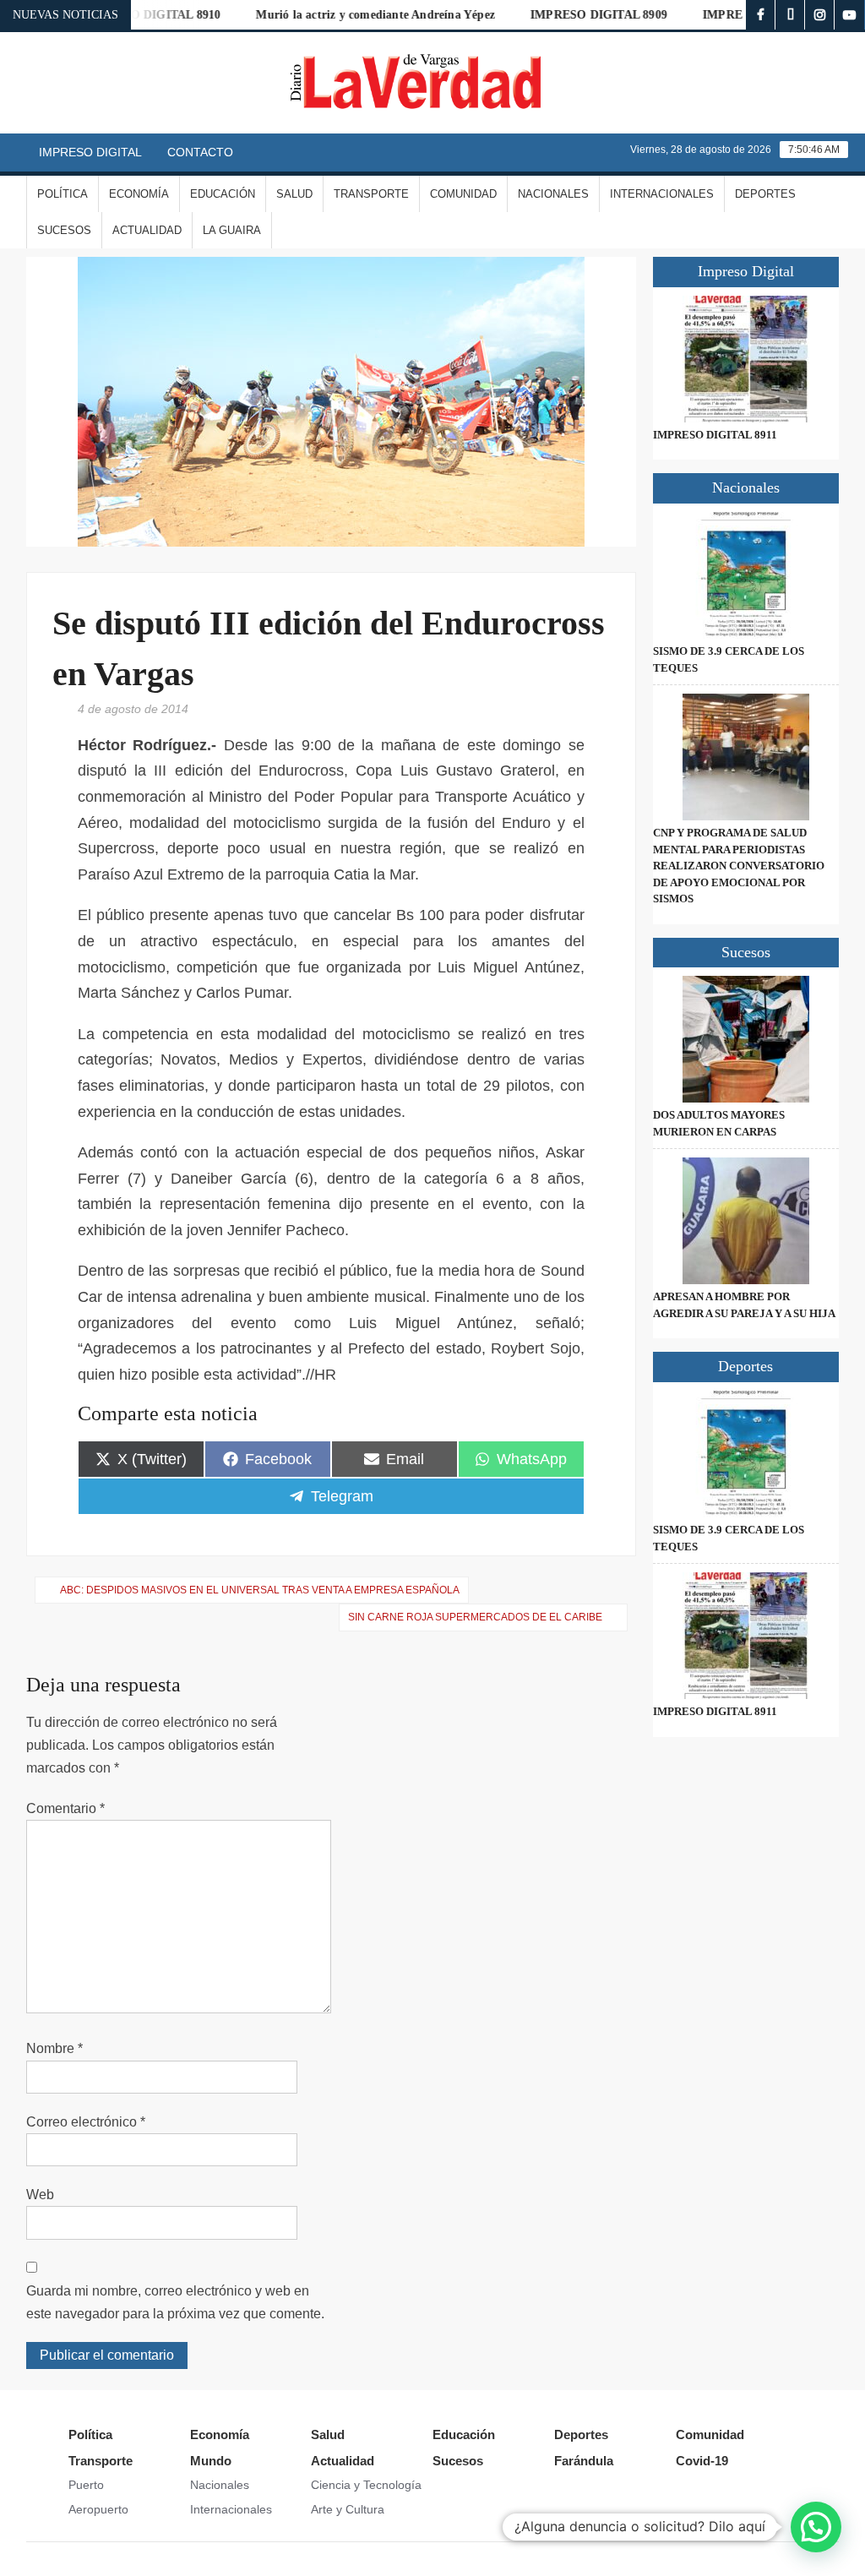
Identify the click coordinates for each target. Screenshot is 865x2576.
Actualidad (147, 230)
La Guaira (232, 230)
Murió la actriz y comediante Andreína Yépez (343, 15)
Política (63, 194)
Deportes (765, 194)
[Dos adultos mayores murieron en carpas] (746, 1039)
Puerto (86, 2485)
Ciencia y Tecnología (366, 2485)
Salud (294, 194)
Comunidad (463, 194)
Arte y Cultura (348, 2509)
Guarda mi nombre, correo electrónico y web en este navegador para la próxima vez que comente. (175, 2302)
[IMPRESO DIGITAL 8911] (746, 359)
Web (40, 2195)
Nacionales (553, 194)
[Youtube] (849, 15)
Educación (223, 194)
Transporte (371, 194)
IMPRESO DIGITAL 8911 (715, 435)
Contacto (200, 152)
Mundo (211, 2461)
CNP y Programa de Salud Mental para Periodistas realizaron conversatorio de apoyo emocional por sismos (739, 866)
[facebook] (761, 15)
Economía (139, 194)
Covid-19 (702, 2461)
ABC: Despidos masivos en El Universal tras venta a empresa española (260, 1590)
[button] (816, 2527)
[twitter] (790, 15)
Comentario (65, 1808)
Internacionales (662, 194)
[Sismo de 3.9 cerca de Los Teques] (746, 575)
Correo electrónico (86, 2122)
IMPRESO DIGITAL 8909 (567, 15)
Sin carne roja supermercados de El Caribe (475, 1617)
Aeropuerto (98, 2509)
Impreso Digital (90, 152)
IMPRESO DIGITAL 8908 (739, 15)
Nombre (54, 2048)
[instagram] (820, 15)
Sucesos (64, 230)
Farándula (584, 2461)
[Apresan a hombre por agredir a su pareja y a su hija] (746, 1221)
